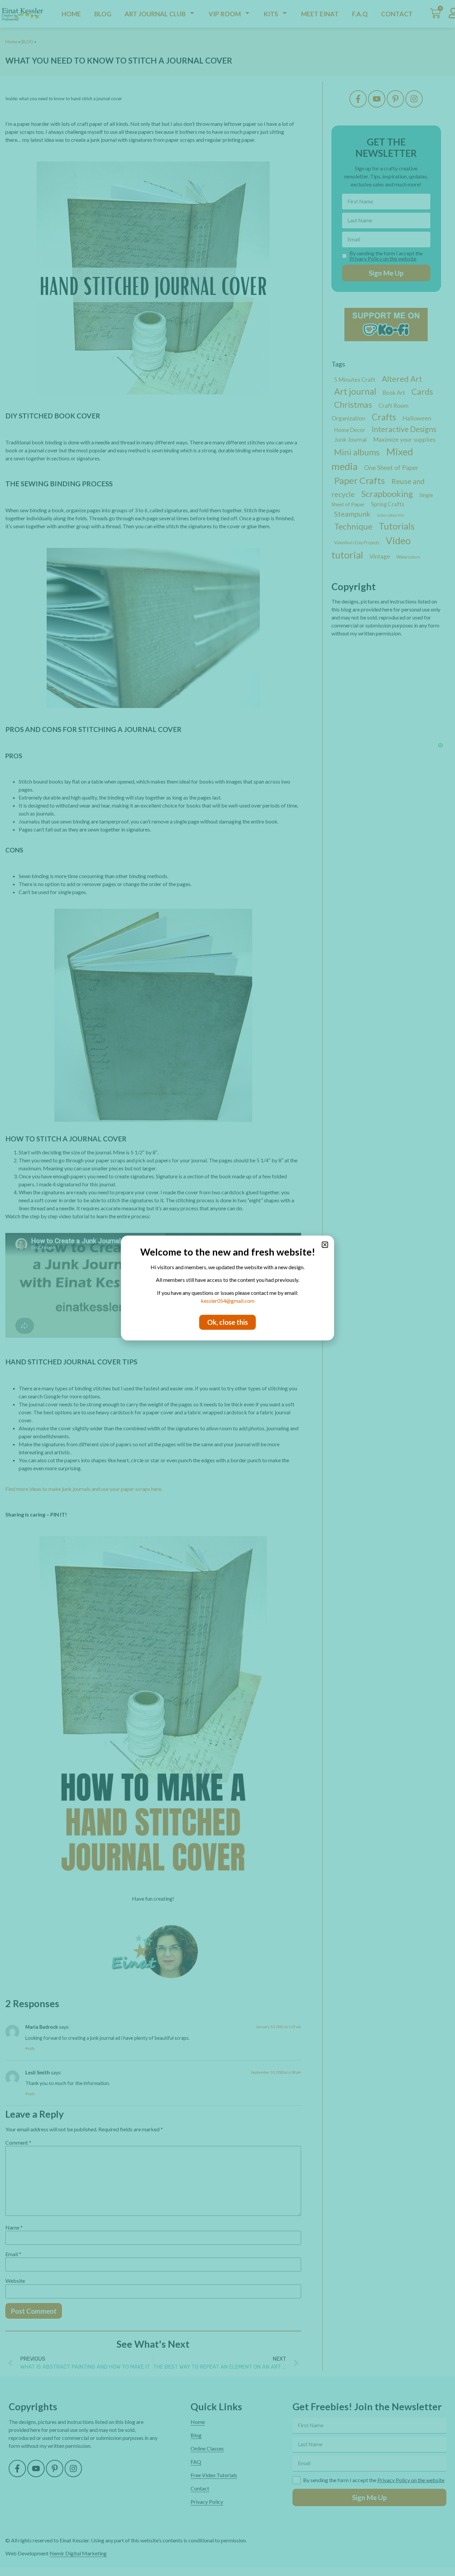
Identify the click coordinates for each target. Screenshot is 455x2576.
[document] (227, 1288)
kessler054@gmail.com (228, 1301)
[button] (325, 1245)
